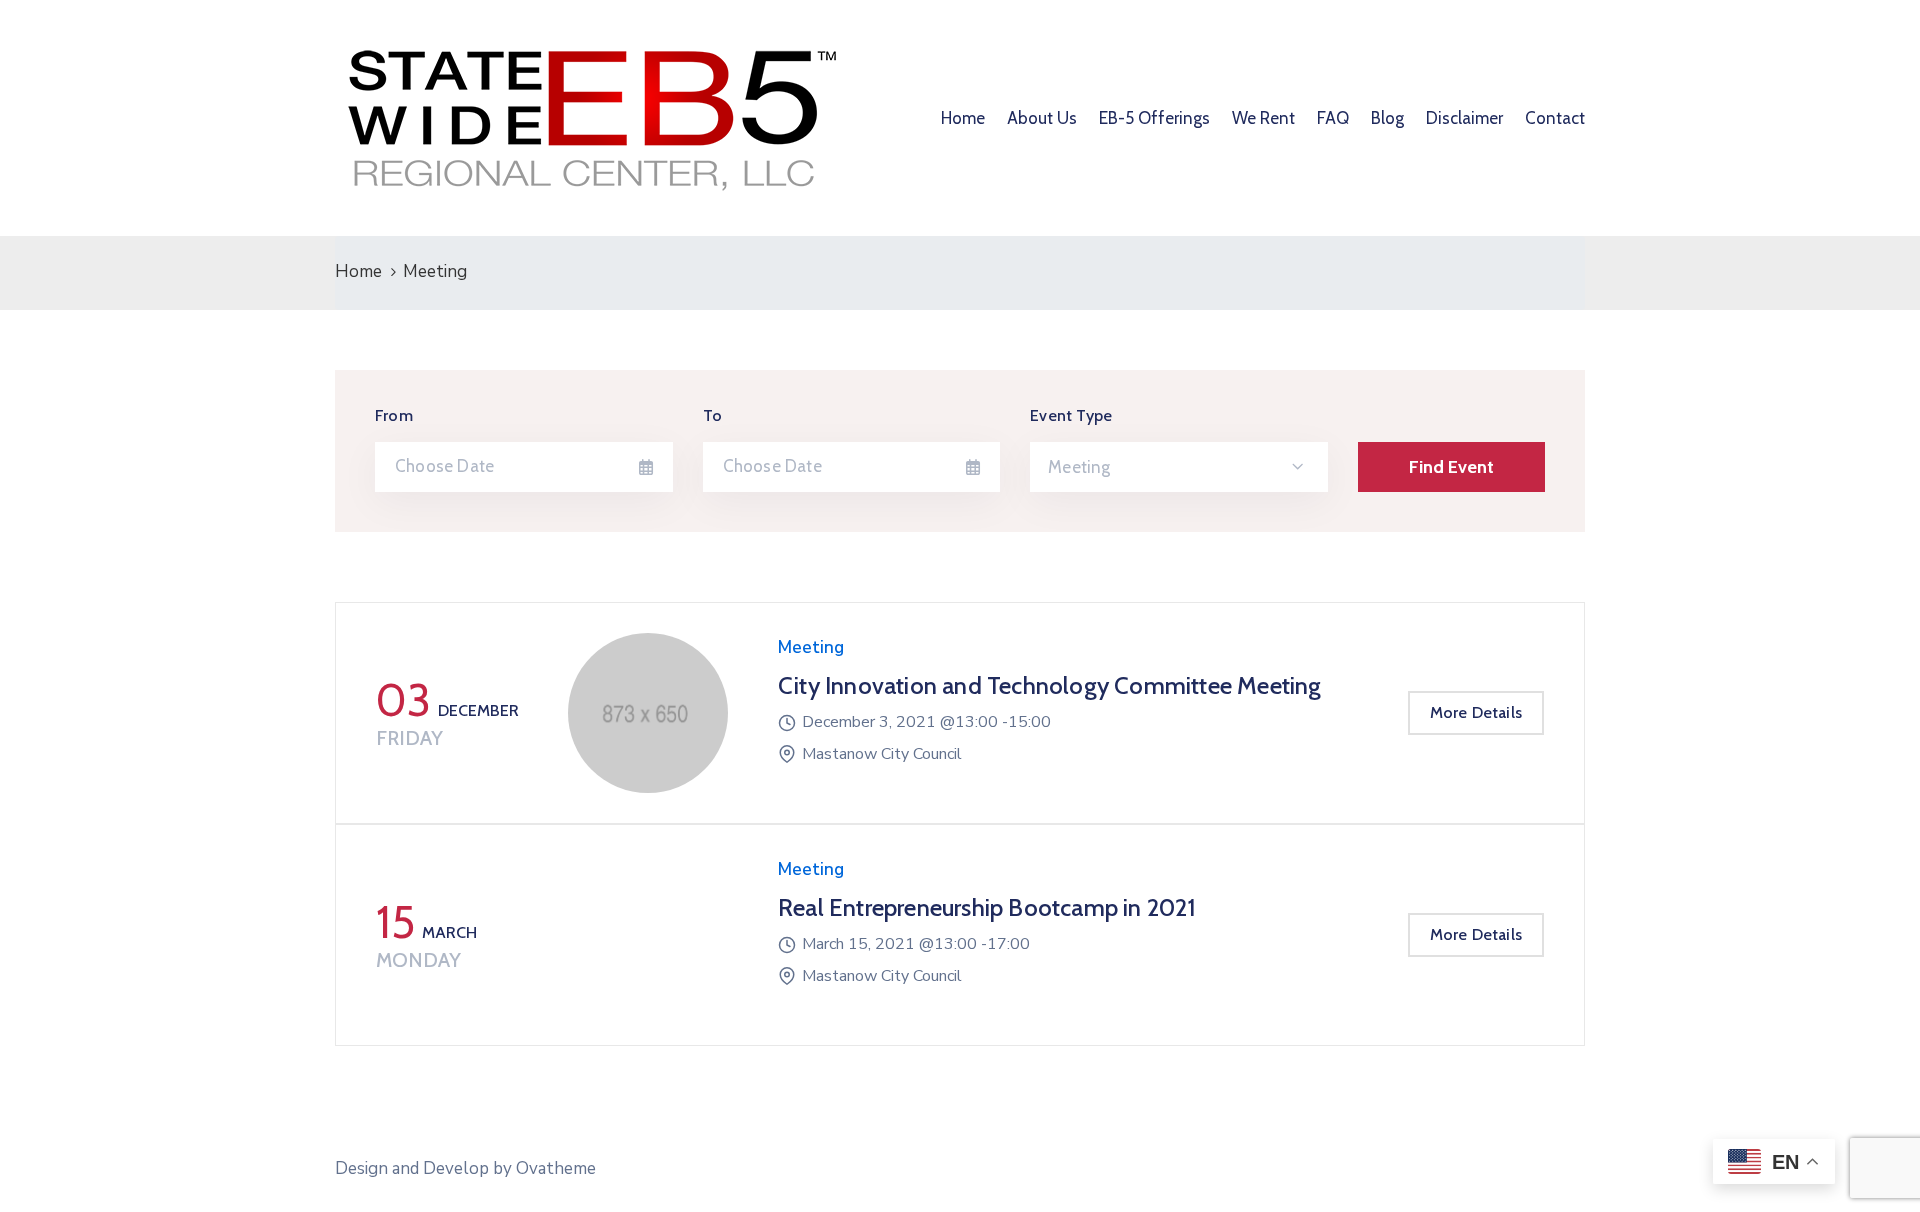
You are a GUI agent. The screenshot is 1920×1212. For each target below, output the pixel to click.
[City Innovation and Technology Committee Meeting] (648, 713)
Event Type (1071, 415)
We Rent (1263, 118)
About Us (1042, 118)
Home (963, 118)
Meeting (811, 647)
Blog (1387, 118)
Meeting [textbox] (1079, 467)
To (712, 415)
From (394, 415)
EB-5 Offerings (1154, 118)
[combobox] (1179, 467)
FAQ (1333, 118)
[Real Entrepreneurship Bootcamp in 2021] (648, 935)
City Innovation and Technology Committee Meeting (1050, 685)
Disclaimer (1464, 118)
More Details (1476, 712)
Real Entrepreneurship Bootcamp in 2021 (987, 907)
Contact (1555, 118)
